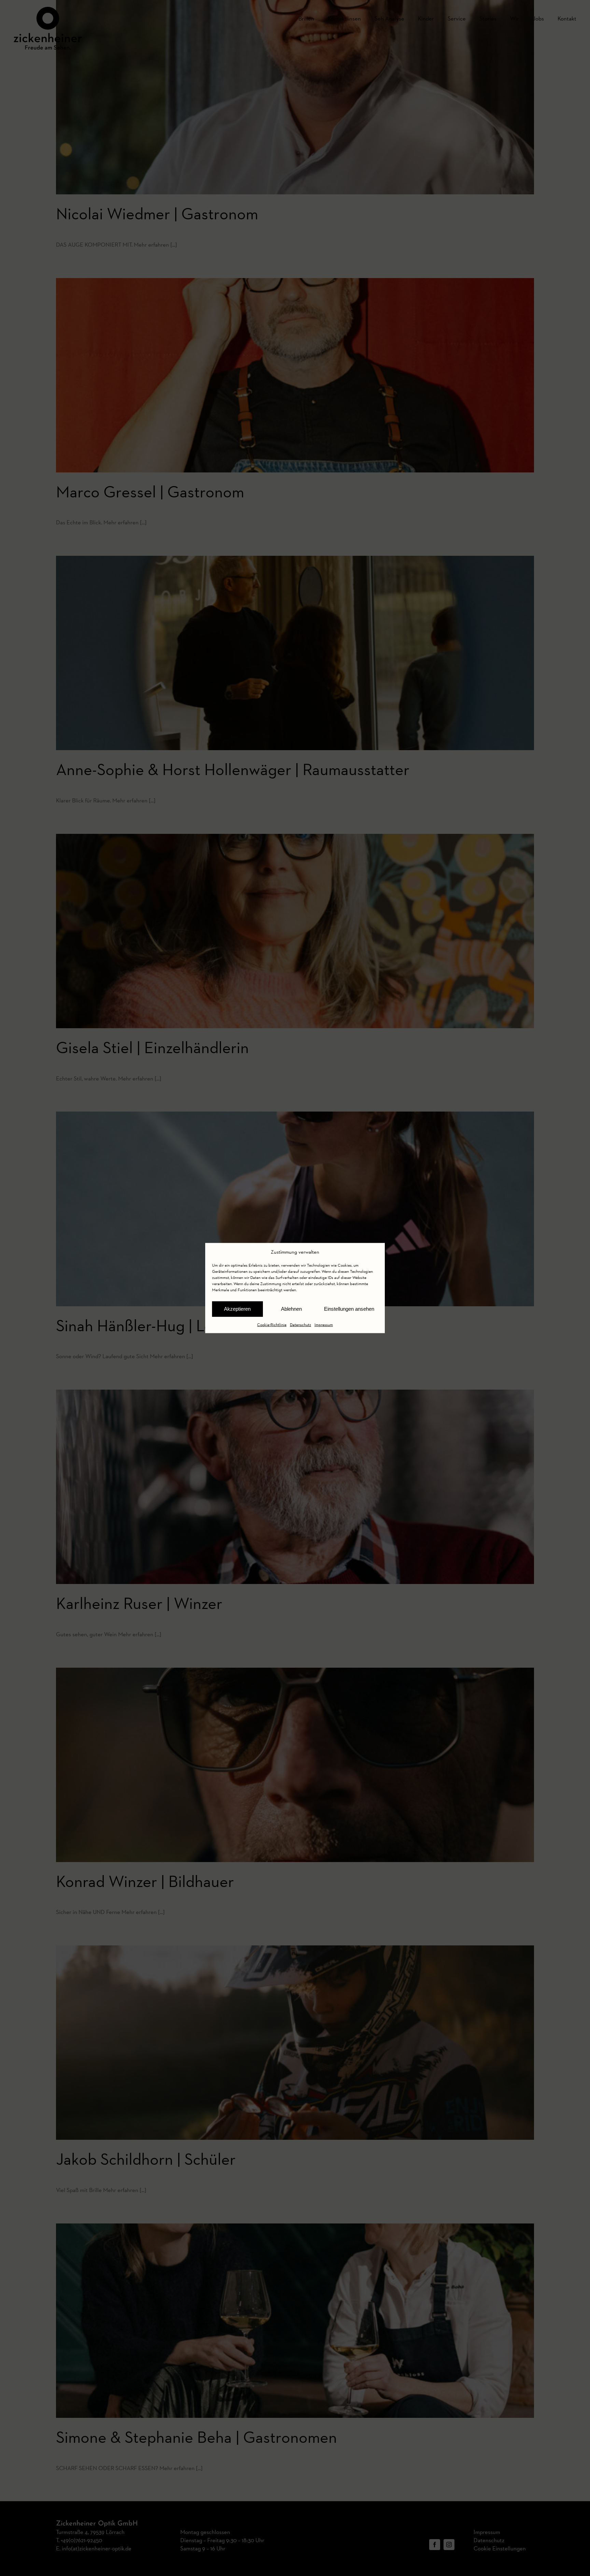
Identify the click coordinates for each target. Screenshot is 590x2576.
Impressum (324, 1324)
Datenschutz (300, 1324)
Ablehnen (291, 1309)
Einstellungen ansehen (349, 1309)
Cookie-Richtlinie (272, 1324)
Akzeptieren (237, 1309)
